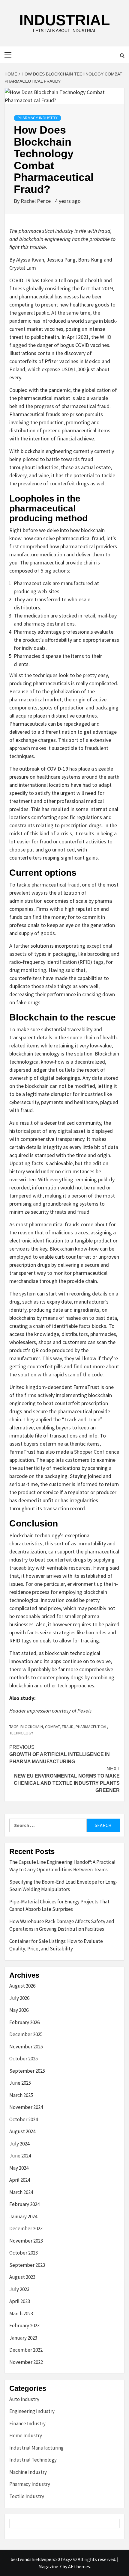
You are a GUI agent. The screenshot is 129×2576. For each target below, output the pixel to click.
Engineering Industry (32, 2411)
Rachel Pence (36, 201)
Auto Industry (24, 2399)
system (27, 1294)
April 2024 (20, 2180)
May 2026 (19, 2010)
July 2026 (19, 1998)
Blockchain (32, 1727)
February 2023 (24, 2326)
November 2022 (26, 2362)
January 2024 (23, 2216)
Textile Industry (27, 2496)
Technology (21, 1733)
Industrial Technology (33, 2460)
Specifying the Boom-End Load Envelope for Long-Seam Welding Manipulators (63, 1886)
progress (44, 406)
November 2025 (26, 2047)
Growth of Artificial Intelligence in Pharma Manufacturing (60, 1754)
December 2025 (26, 2034)
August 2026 (22, 1986)
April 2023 (20, 2301)
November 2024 (26, 2107)
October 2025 (24, 2059)
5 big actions (55, 571)
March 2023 (21, 2314)
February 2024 (24, 2204)
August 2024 (22, 2131)
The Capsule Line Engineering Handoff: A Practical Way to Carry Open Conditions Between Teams (62, 1866)
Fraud (68, 1727)
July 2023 (19, 2289)
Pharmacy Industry (37, 118)
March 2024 (21, 2192)
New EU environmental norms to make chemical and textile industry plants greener (67, 1780)
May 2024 (19, 2168)
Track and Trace (82, 1419)
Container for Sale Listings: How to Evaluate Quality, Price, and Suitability (56, 1945)
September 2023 (27, 2265)
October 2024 (24, 2119)
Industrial (65, 20)
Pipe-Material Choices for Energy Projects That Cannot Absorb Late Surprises (59, 1905)
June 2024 (20, 2156)
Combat (52, 1727)
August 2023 (22, 2277)
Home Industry (26, 2435)
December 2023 (26, 2228)
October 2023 (24, 2253)
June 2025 (20, 2083)
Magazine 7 (50, 2566)
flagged (18, 345)
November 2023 (26, 2241)
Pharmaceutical (91, 1727)
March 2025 (21, 2095)
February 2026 (24, 2022)
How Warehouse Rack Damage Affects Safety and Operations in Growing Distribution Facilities (62, 1925)
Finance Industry (27, 2424)
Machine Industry (28, 2472)
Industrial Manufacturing (36, 2448)
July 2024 (19, 2144)
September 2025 (27, 2071)
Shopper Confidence (97, 1452)
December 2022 (26, 2350)
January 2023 (23, 2338)
